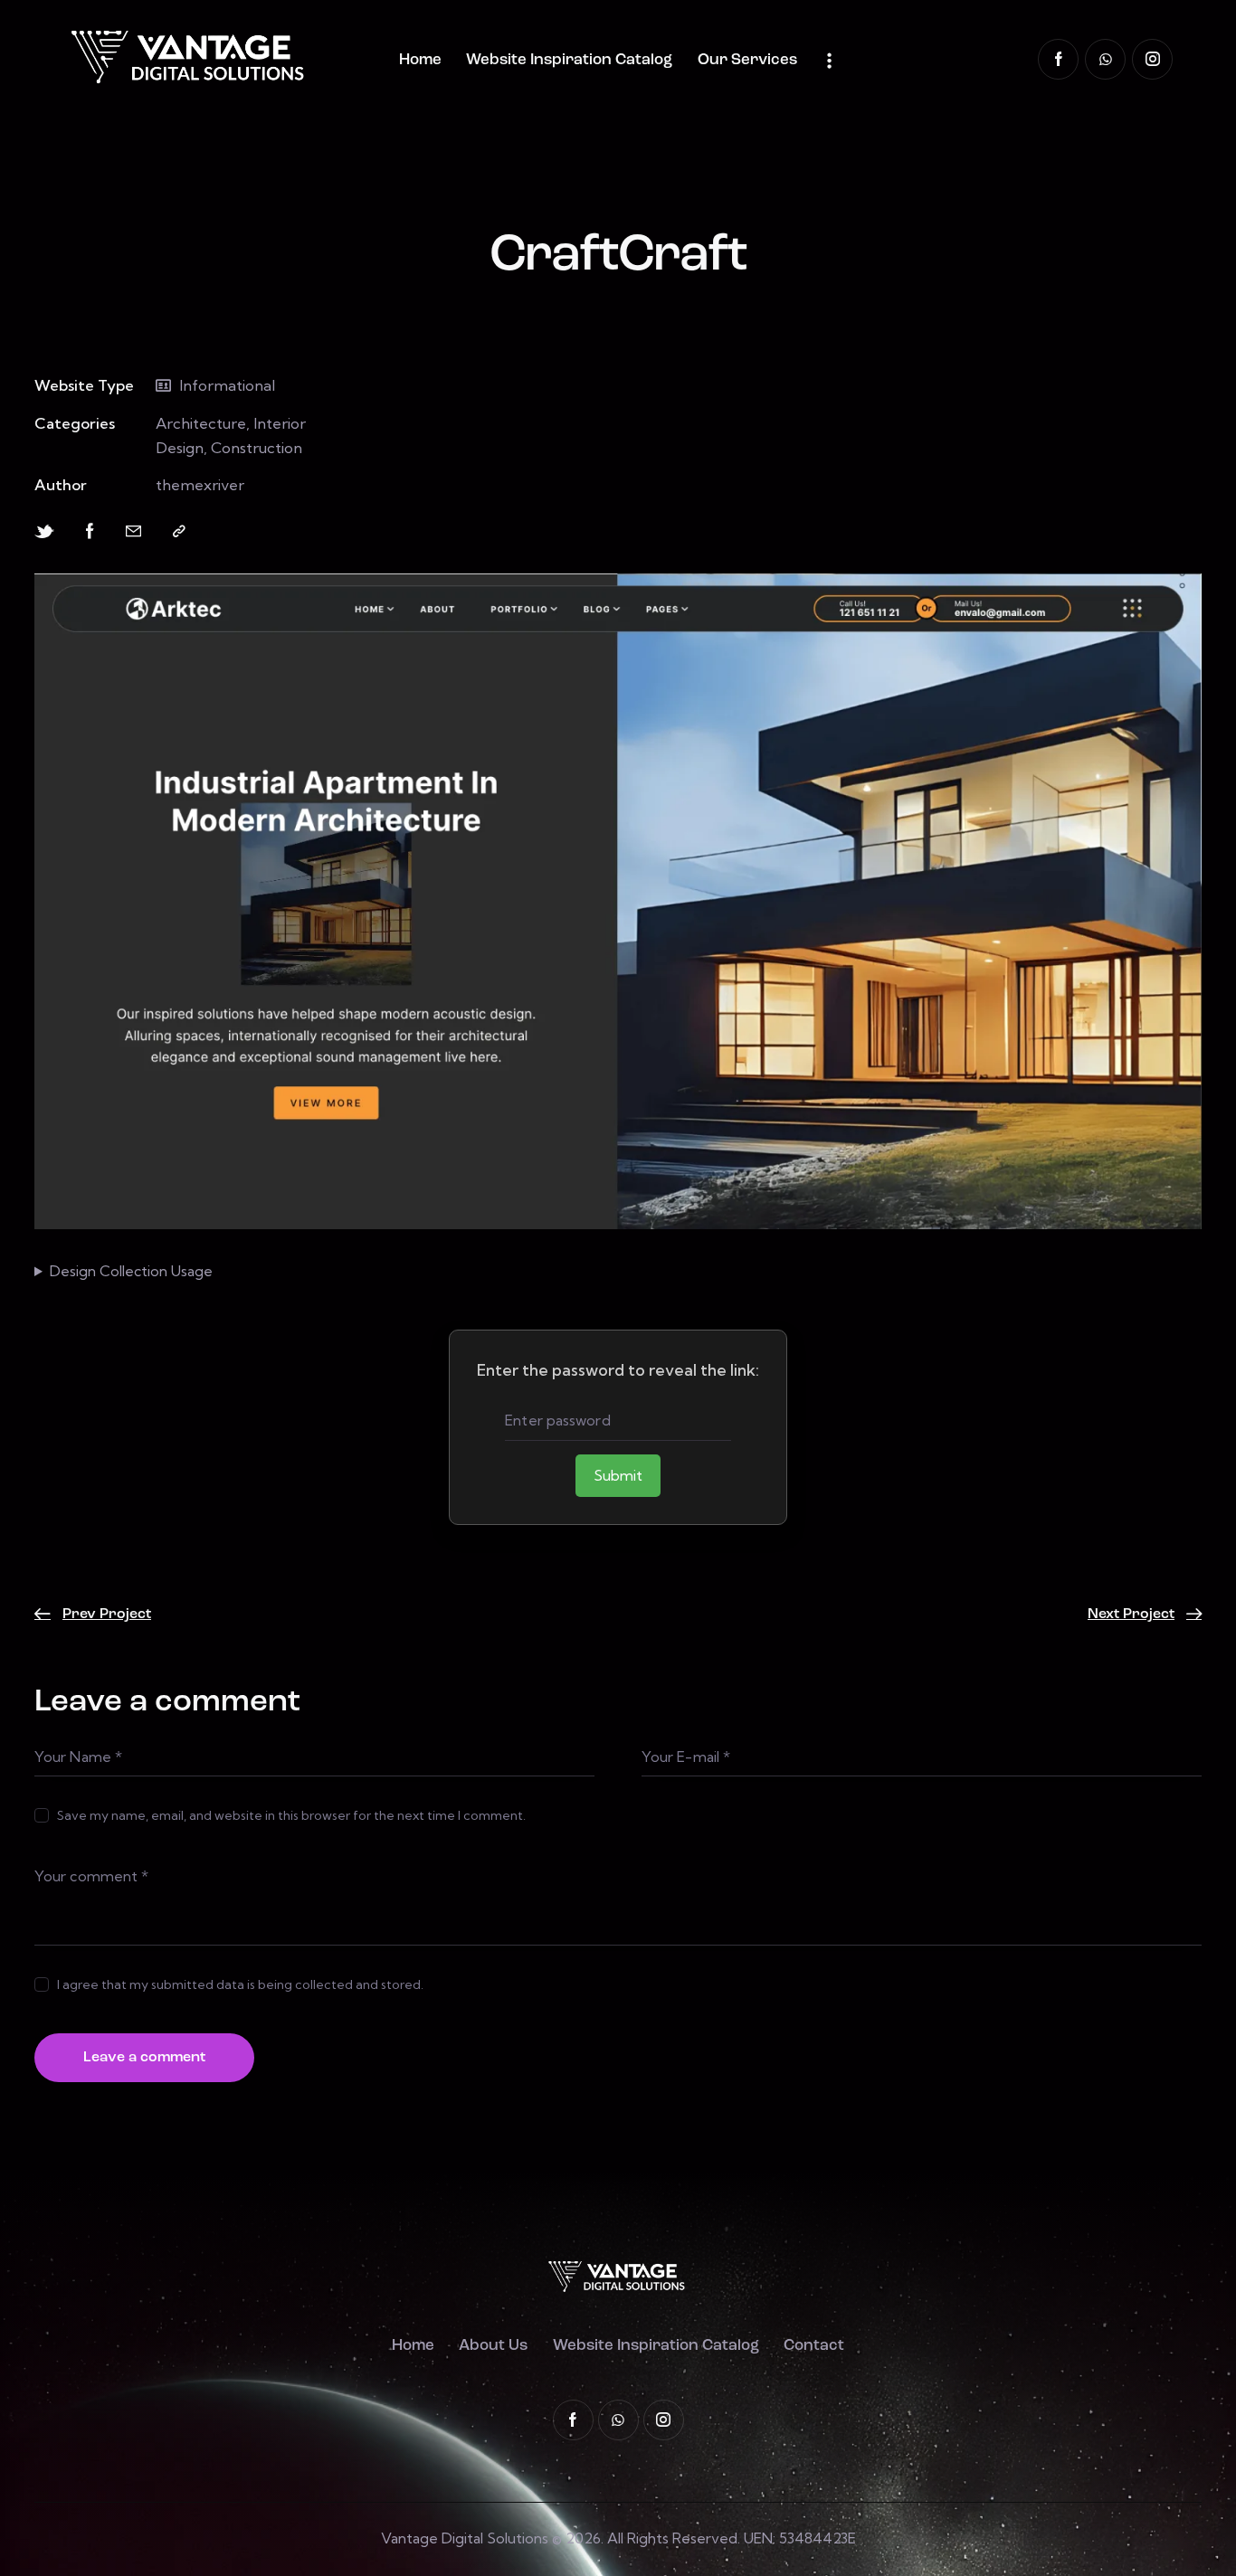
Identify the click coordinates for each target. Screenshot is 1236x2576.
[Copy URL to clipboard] (179, 531)
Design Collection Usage (131, 1271)
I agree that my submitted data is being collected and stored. (240, 1984)
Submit (618, 1475)
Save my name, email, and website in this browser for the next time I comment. (291, 1815)
